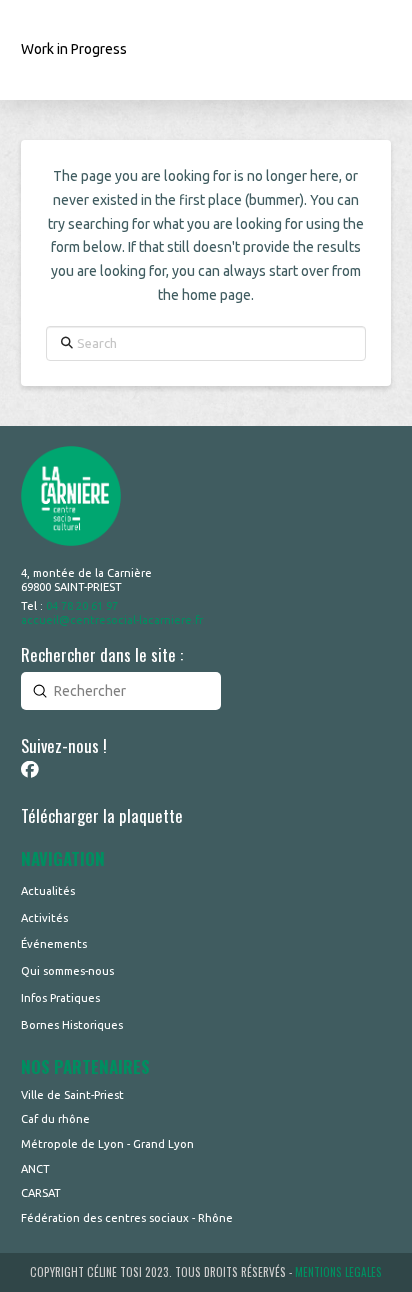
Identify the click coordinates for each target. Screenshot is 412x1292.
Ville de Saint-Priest (72, 1095)
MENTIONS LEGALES (338, 1272)
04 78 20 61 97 (82, 606)
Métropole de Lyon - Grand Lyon (107, 1144)
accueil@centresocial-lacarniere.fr (112, 620)
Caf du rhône (55, 1119)
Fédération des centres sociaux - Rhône (127, 1218)
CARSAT (41, 1193)
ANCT (35, 1169)
